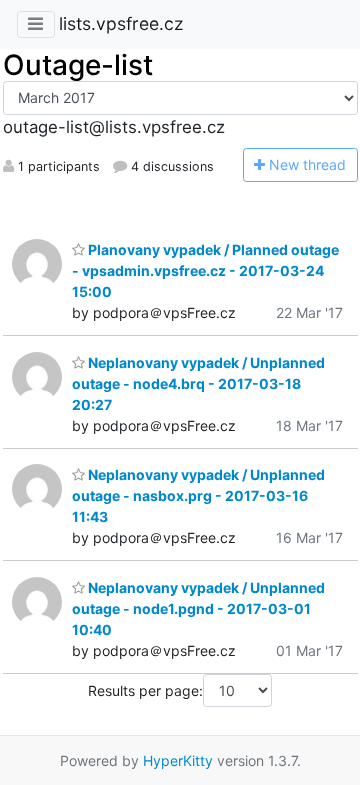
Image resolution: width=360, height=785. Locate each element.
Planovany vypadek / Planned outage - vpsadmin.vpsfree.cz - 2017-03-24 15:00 (205, 270)
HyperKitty (178, 760)
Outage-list (78, 65)
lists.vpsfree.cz (121, 23)
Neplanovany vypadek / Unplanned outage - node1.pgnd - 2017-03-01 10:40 (198, 608)
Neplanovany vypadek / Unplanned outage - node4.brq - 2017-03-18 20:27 (198, 383)
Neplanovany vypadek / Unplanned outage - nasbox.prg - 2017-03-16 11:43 (198, 495)
